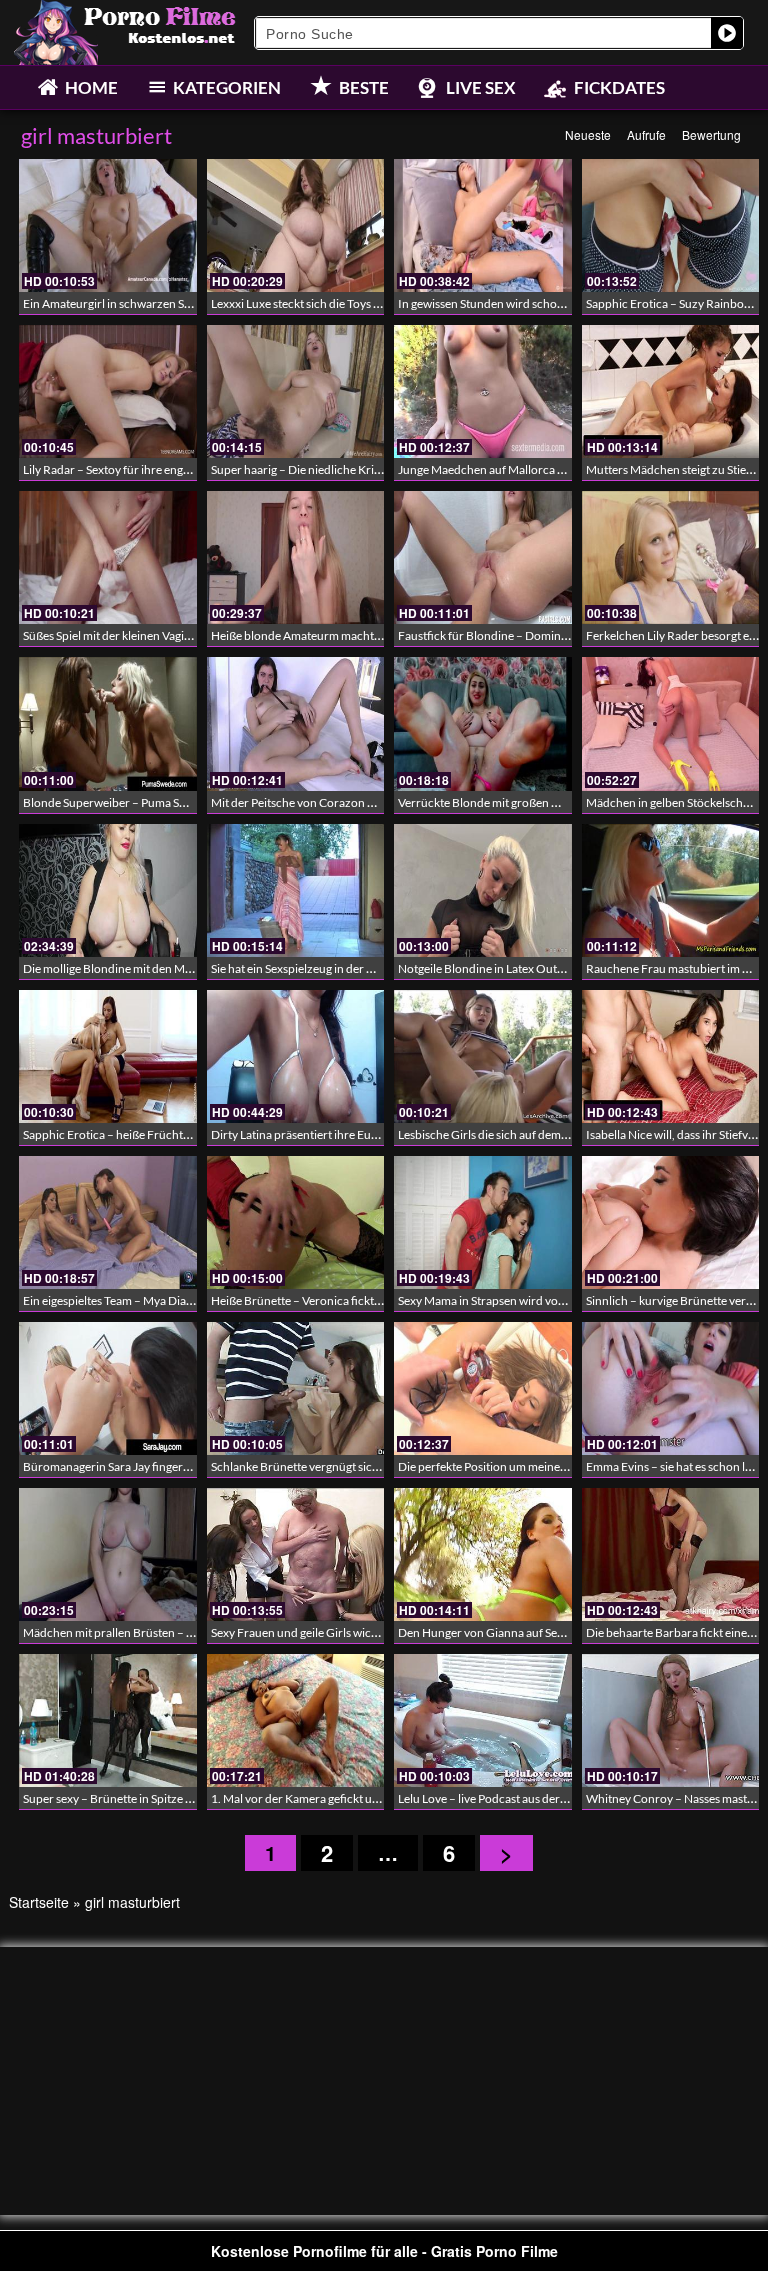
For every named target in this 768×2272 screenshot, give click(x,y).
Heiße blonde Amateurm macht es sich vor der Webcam (355, 635)
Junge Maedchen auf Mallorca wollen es (501, 469)
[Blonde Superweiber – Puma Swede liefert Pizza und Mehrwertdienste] (108, 723)
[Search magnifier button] (727, 33)
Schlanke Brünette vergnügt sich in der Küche (329, 1466)
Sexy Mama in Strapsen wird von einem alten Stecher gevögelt (556, 1300)
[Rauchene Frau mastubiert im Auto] (671, 890)
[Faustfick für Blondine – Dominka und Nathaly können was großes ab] (483, 557)
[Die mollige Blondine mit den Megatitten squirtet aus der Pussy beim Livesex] (108, 890)
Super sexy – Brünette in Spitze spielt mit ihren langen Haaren (181, 1798)
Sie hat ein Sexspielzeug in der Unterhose (316, 968)
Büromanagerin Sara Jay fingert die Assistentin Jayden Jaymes (183, 1466)
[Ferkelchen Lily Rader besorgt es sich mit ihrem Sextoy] (671, 557)
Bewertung (711, 134)
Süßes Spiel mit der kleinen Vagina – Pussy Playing (150, 635)
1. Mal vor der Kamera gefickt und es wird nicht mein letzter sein (376, 1798)
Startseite (39, 1902)
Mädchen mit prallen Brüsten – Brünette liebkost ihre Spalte (178, 1632)
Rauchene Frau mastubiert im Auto (677, 968)
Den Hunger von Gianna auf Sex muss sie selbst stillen (535, 1632)
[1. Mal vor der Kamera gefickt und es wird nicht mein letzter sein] (296, 1720)
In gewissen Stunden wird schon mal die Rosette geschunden (554, 303)
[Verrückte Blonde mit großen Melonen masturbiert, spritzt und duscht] (483, 723)
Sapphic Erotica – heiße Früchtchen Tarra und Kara (156, 1134)
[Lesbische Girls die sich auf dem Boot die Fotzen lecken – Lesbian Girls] (483, 1056)
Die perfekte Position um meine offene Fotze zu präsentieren (555, 1466)
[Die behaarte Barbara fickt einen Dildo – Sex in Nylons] (671, 1554)
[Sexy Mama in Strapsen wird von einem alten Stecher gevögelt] (483, 1222)
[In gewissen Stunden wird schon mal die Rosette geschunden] (483, 225)
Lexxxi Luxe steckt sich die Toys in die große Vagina (341, 303)
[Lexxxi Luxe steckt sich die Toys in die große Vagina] (296, 225)
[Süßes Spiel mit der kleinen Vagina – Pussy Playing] (108, 557)
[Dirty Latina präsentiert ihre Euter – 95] (296, 1056)
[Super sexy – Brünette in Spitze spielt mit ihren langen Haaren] (108, 1720)
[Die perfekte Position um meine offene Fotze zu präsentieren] (483, 1388)
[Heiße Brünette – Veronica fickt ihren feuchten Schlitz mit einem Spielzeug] (296, 1222)
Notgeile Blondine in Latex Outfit (483, 968)
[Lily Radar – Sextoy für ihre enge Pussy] (108, 391)
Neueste (588, 134)
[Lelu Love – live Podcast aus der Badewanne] (483, 1720)
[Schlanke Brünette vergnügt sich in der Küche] (296, 1388)
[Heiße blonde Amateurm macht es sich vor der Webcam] (296, 557)
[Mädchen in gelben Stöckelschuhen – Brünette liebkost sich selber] (671, 723)
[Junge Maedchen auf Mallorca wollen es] (483, 391)
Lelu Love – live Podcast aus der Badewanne (511, 1798)
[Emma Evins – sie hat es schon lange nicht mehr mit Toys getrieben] (671, 1388)
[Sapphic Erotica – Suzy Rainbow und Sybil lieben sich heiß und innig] (671, 225)
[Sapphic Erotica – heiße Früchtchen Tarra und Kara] (108, 1056)
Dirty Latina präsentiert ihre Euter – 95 (311, 1134)
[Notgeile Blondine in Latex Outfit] (483, 890)
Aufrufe (646, 134)
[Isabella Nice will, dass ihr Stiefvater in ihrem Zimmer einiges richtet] (671, 1056)
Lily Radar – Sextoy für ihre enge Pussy (122, 469)
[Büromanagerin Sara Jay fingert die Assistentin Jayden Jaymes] (108, 1388)
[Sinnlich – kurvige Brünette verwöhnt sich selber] (671, 1222)
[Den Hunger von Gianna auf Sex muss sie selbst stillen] (483, 1554)
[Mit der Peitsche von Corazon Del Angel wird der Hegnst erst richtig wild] (296, 723)
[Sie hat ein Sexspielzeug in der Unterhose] (296, 890)
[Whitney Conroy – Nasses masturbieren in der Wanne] (671, 1720)
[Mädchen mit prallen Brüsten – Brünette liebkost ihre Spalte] (108, 1554)
